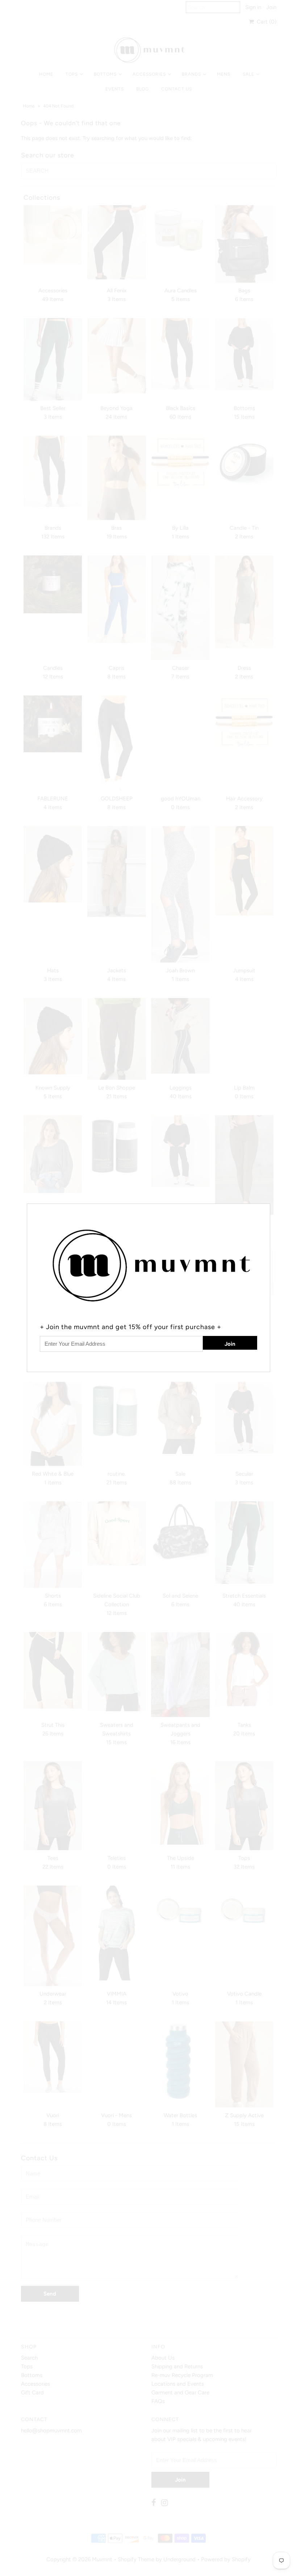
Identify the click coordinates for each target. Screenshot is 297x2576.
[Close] (265, 1208)
